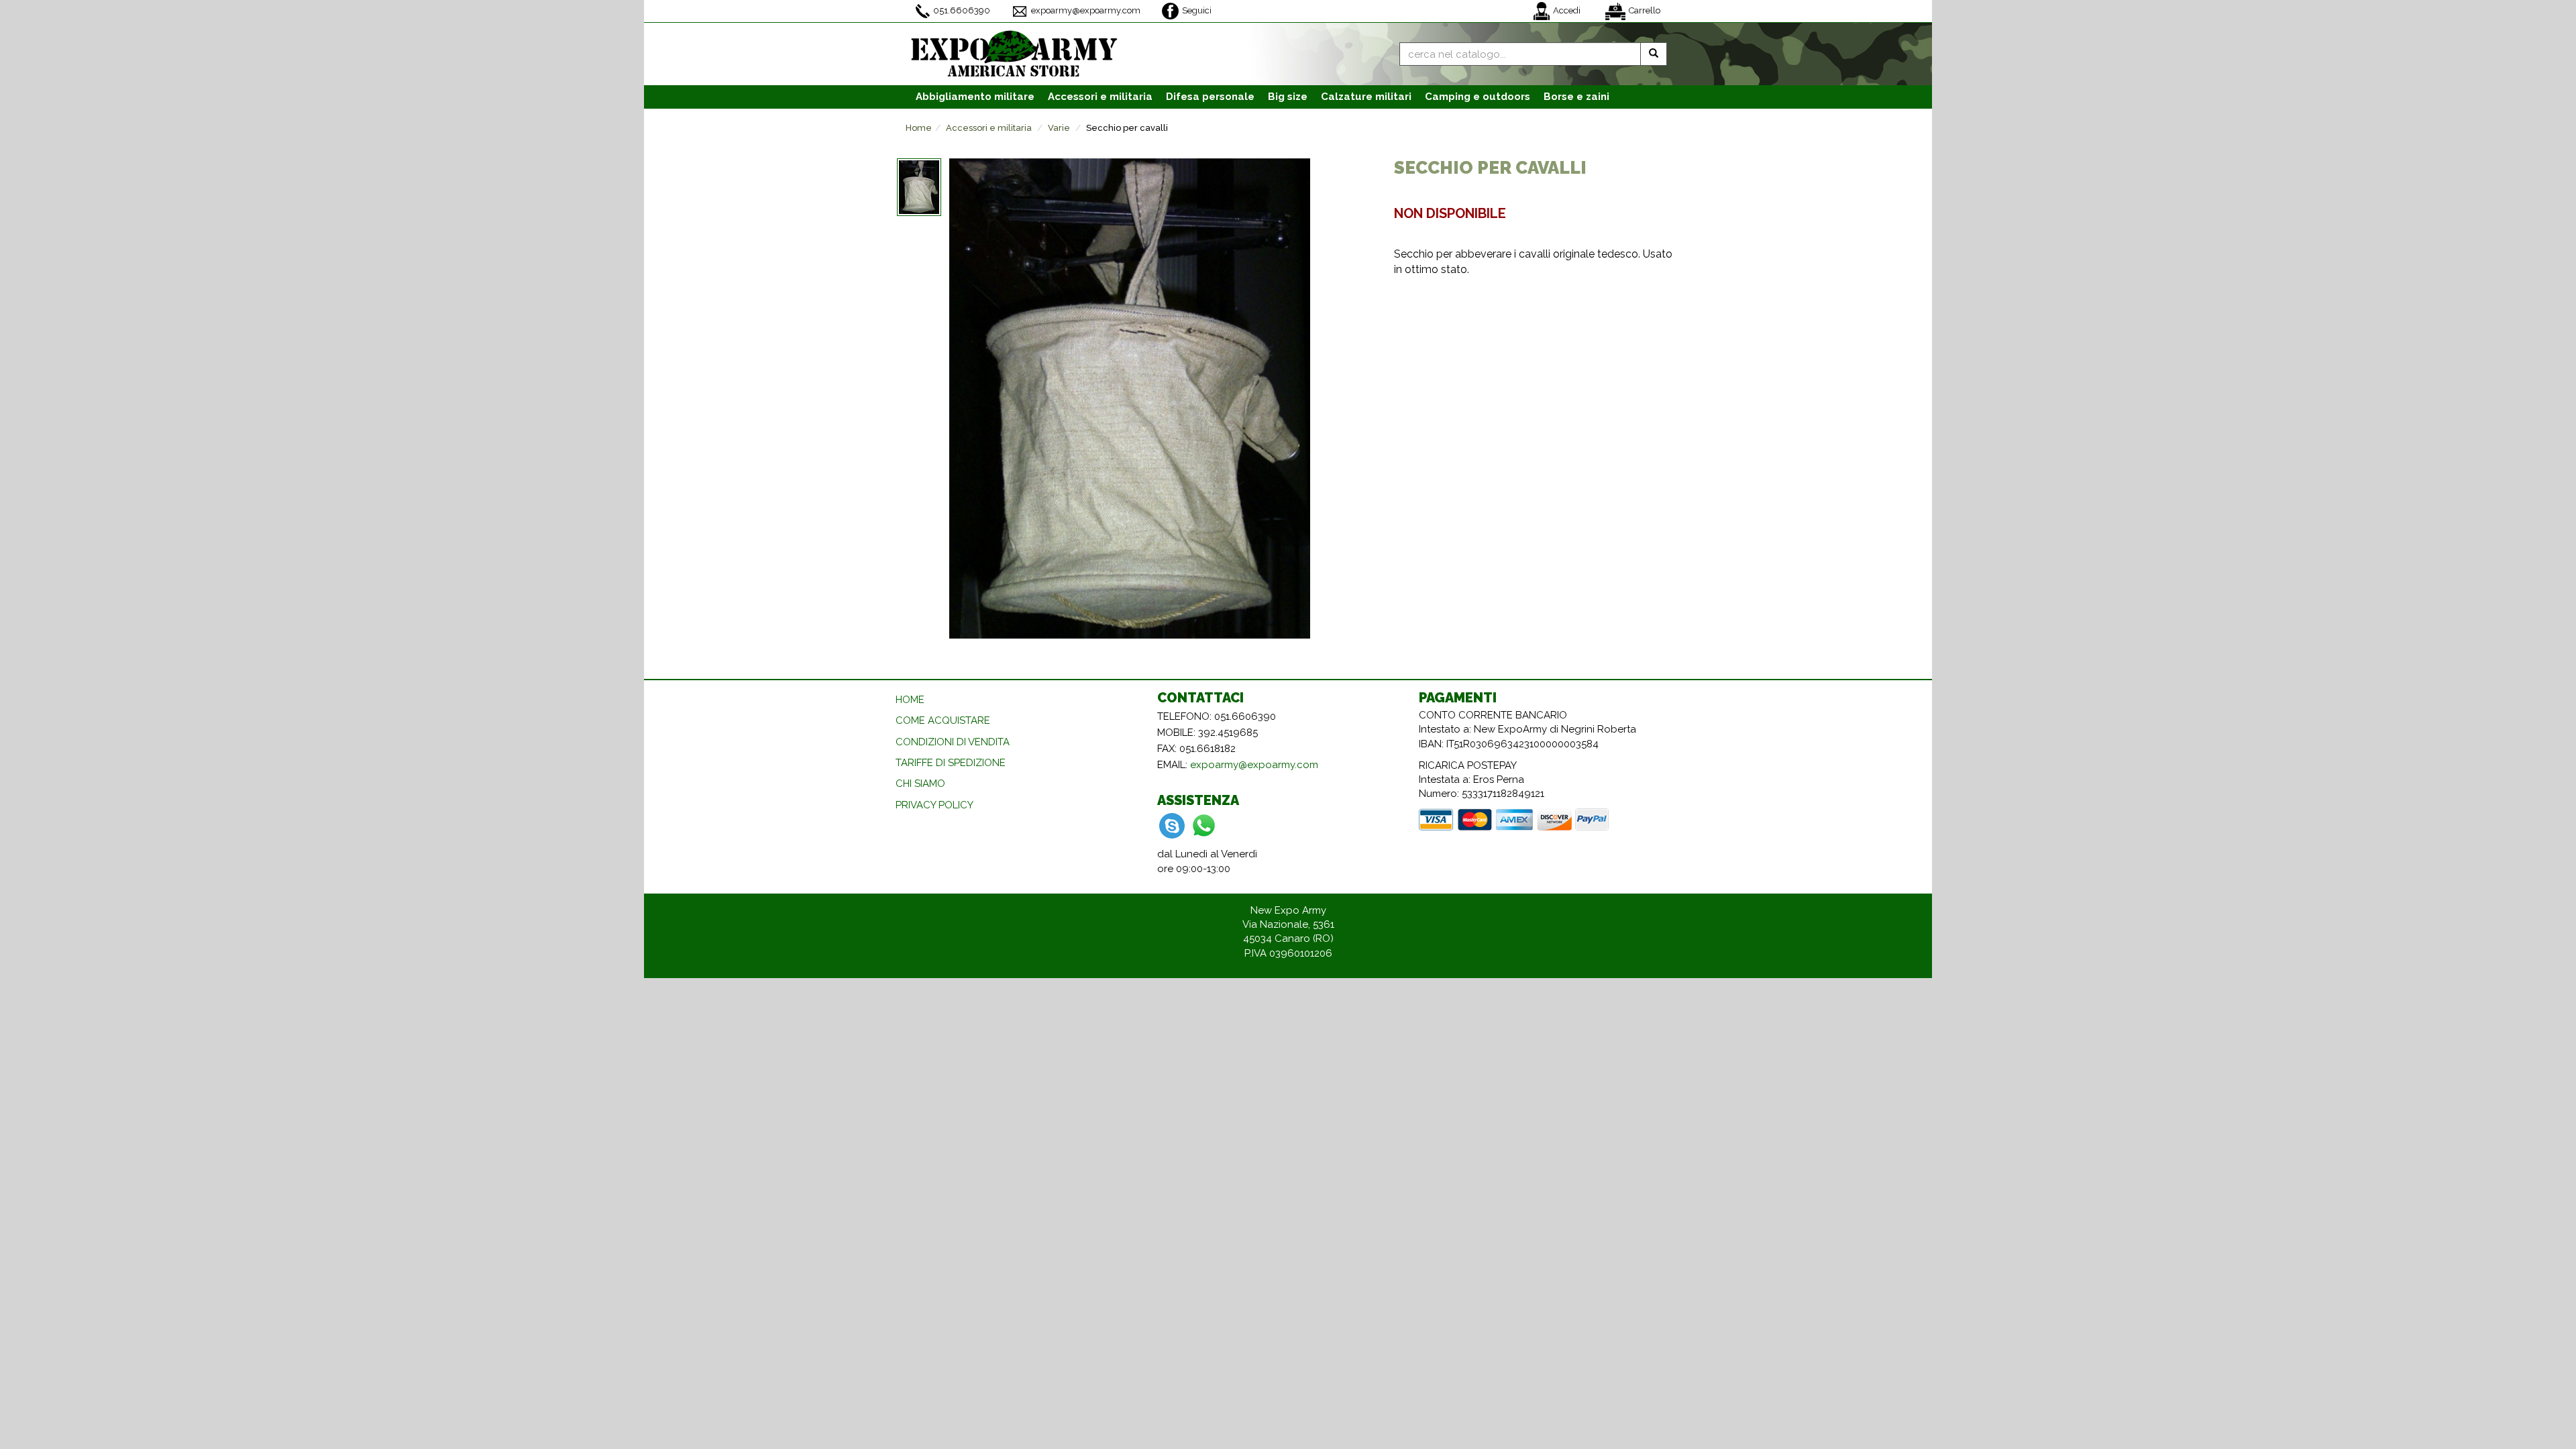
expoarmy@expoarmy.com (1086, 10)
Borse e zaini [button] (1576, 97)
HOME (910, 700)
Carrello (1645, 10)
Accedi (1567, 10)
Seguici (1197, 10)
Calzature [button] (1366, 97)
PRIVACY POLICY (934, 805)
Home (919, 128)
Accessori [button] (1100, 97)
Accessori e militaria (989, 128)
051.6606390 (962, 10)
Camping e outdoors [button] (1478, 97)
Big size (1288, 97)
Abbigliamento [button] (975, 97)
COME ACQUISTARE (943, 720)
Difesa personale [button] (1210, 97)
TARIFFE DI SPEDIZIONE (951, 763)
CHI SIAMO (920, 784)
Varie (1059, 128)
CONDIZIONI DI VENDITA (953, 742)
